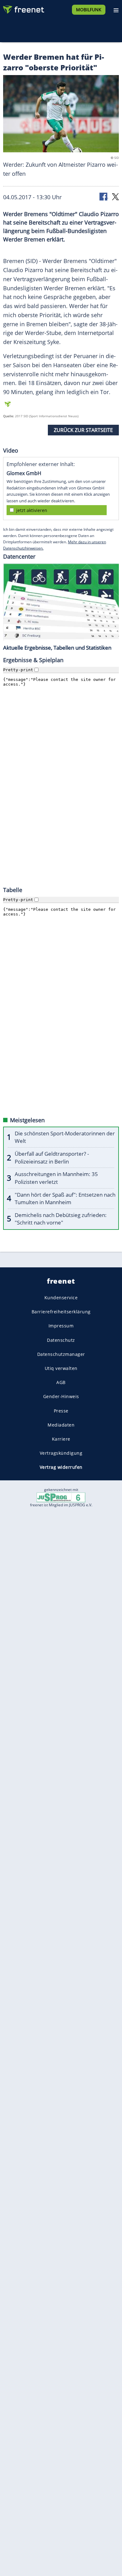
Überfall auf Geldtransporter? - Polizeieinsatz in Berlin (52, 1158)
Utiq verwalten (61, 1368)
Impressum (61, 1326)
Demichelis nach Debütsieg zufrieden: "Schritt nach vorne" (61, 1219)
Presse (61, 1411)
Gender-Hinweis (61, 1396)
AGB (61, 1382)
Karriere (61, 1439)
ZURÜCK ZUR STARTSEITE (83, 430)
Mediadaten (61, 1425)
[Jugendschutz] (61, 1497)
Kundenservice (61, 1298)
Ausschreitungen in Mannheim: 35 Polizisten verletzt (56, 1178)
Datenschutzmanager (61, 1354)
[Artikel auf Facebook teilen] (104, 196)
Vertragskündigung (61, 1453)
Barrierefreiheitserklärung (61, 1312)
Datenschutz (61, 1340)
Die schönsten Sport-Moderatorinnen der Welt (65, 1137)
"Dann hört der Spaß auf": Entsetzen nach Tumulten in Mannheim (65, 1199)
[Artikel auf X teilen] (115, 196)
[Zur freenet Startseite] (23, 8)
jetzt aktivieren (32, 510)
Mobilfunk (89, 10)
